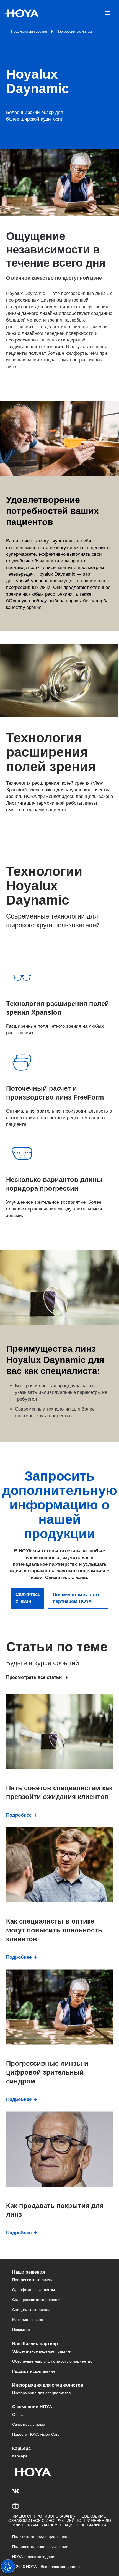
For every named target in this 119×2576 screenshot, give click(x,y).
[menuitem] (16, 2491)
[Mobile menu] (108, 13)
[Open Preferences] (8, 2566)
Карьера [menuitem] (20, 2456)
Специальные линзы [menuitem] (31, 2310)
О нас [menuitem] (17, 2414)
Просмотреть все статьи (34, 1677)
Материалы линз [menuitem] (27, 2320)
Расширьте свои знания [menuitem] (34, 2371)
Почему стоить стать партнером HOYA (77, 1598)
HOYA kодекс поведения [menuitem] (34, 2557)
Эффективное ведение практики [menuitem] (42, 2351)
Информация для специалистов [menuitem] (41, 2393)
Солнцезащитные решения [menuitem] (37, 2300)
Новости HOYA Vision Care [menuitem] (36, 2434)
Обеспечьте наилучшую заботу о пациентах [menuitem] (52, 2361)
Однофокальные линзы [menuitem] (33, 2290)
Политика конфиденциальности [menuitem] (41, 2537)
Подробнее (19, 1815)
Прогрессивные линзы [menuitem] (32, 2280)
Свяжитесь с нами (28, 1598)
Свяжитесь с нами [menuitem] (29, 2424)
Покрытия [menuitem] (21, 2330)
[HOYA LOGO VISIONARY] (22, 13)
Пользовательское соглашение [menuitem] (40, 2547)
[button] (59, 2506)
